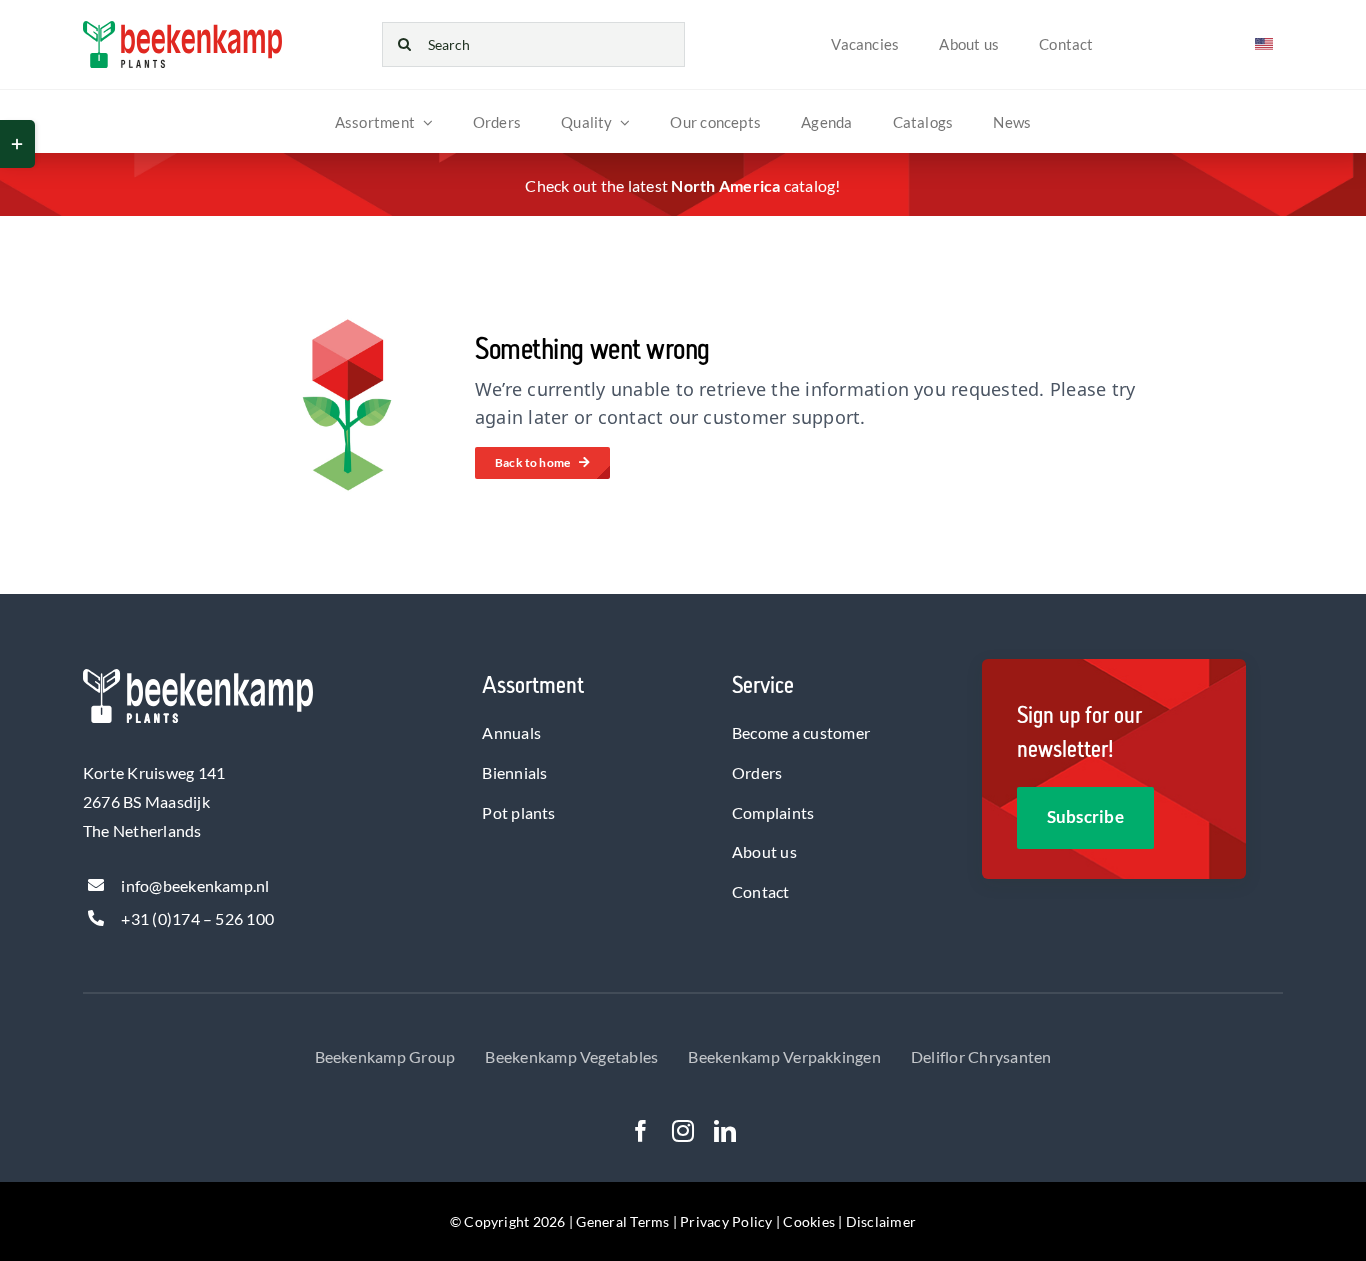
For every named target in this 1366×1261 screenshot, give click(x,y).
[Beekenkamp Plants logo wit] (198, 676)
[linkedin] (725, 1131)
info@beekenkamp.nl (195, 885)
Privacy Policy (726, 1221)
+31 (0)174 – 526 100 (197, 918)
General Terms (624, 1221)
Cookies (809, 1221)
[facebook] (641, 1131)
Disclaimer (881, 1221)
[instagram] (683, 1131)
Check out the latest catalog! (682, 185)
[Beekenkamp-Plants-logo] (182, 28)
